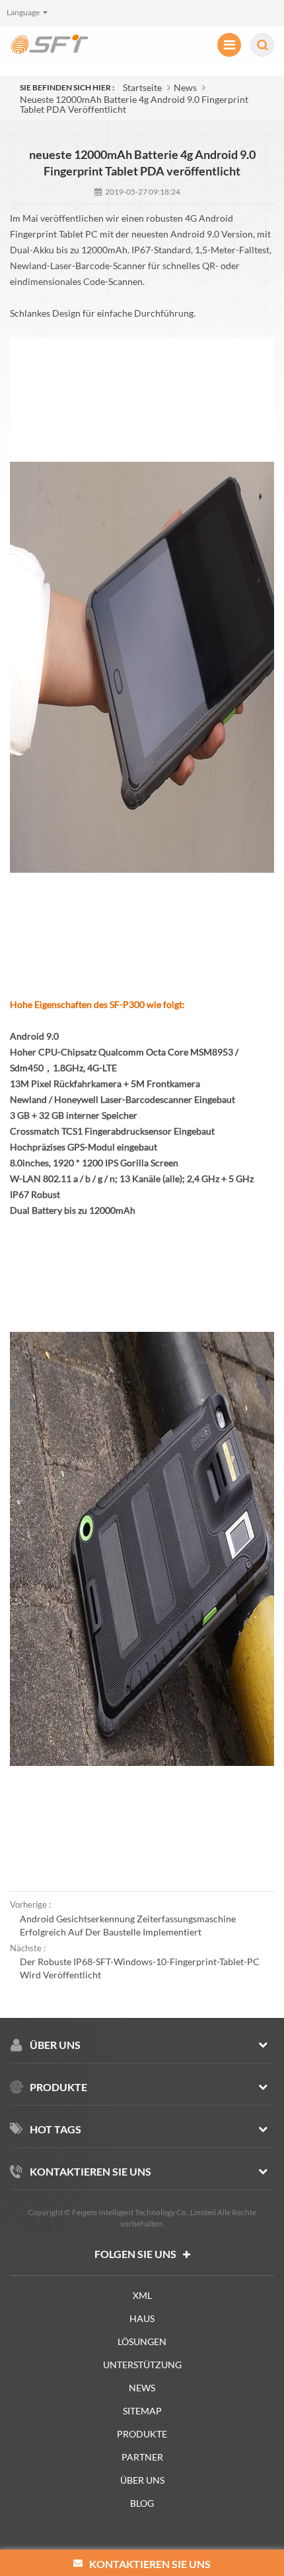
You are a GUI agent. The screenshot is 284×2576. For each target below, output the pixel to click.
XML (142, 2295)
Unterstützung (142, 2365)
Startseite (142, 87)
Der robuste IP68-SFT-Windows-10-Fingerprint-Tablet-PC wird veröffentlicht (140, 1968)
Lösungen (142, 2341)
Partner (142, 2457)
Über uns (142, 2480)
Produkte (142, 2434)
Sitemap (142, 2411)
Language (23, 12)
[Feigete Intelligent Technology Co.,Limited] (50, 44)
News (185, 87)
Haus (142, 2318)
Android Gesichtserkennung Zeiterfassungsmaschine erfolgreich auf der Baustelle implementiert (128, 1925)
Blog (142, 2503)
